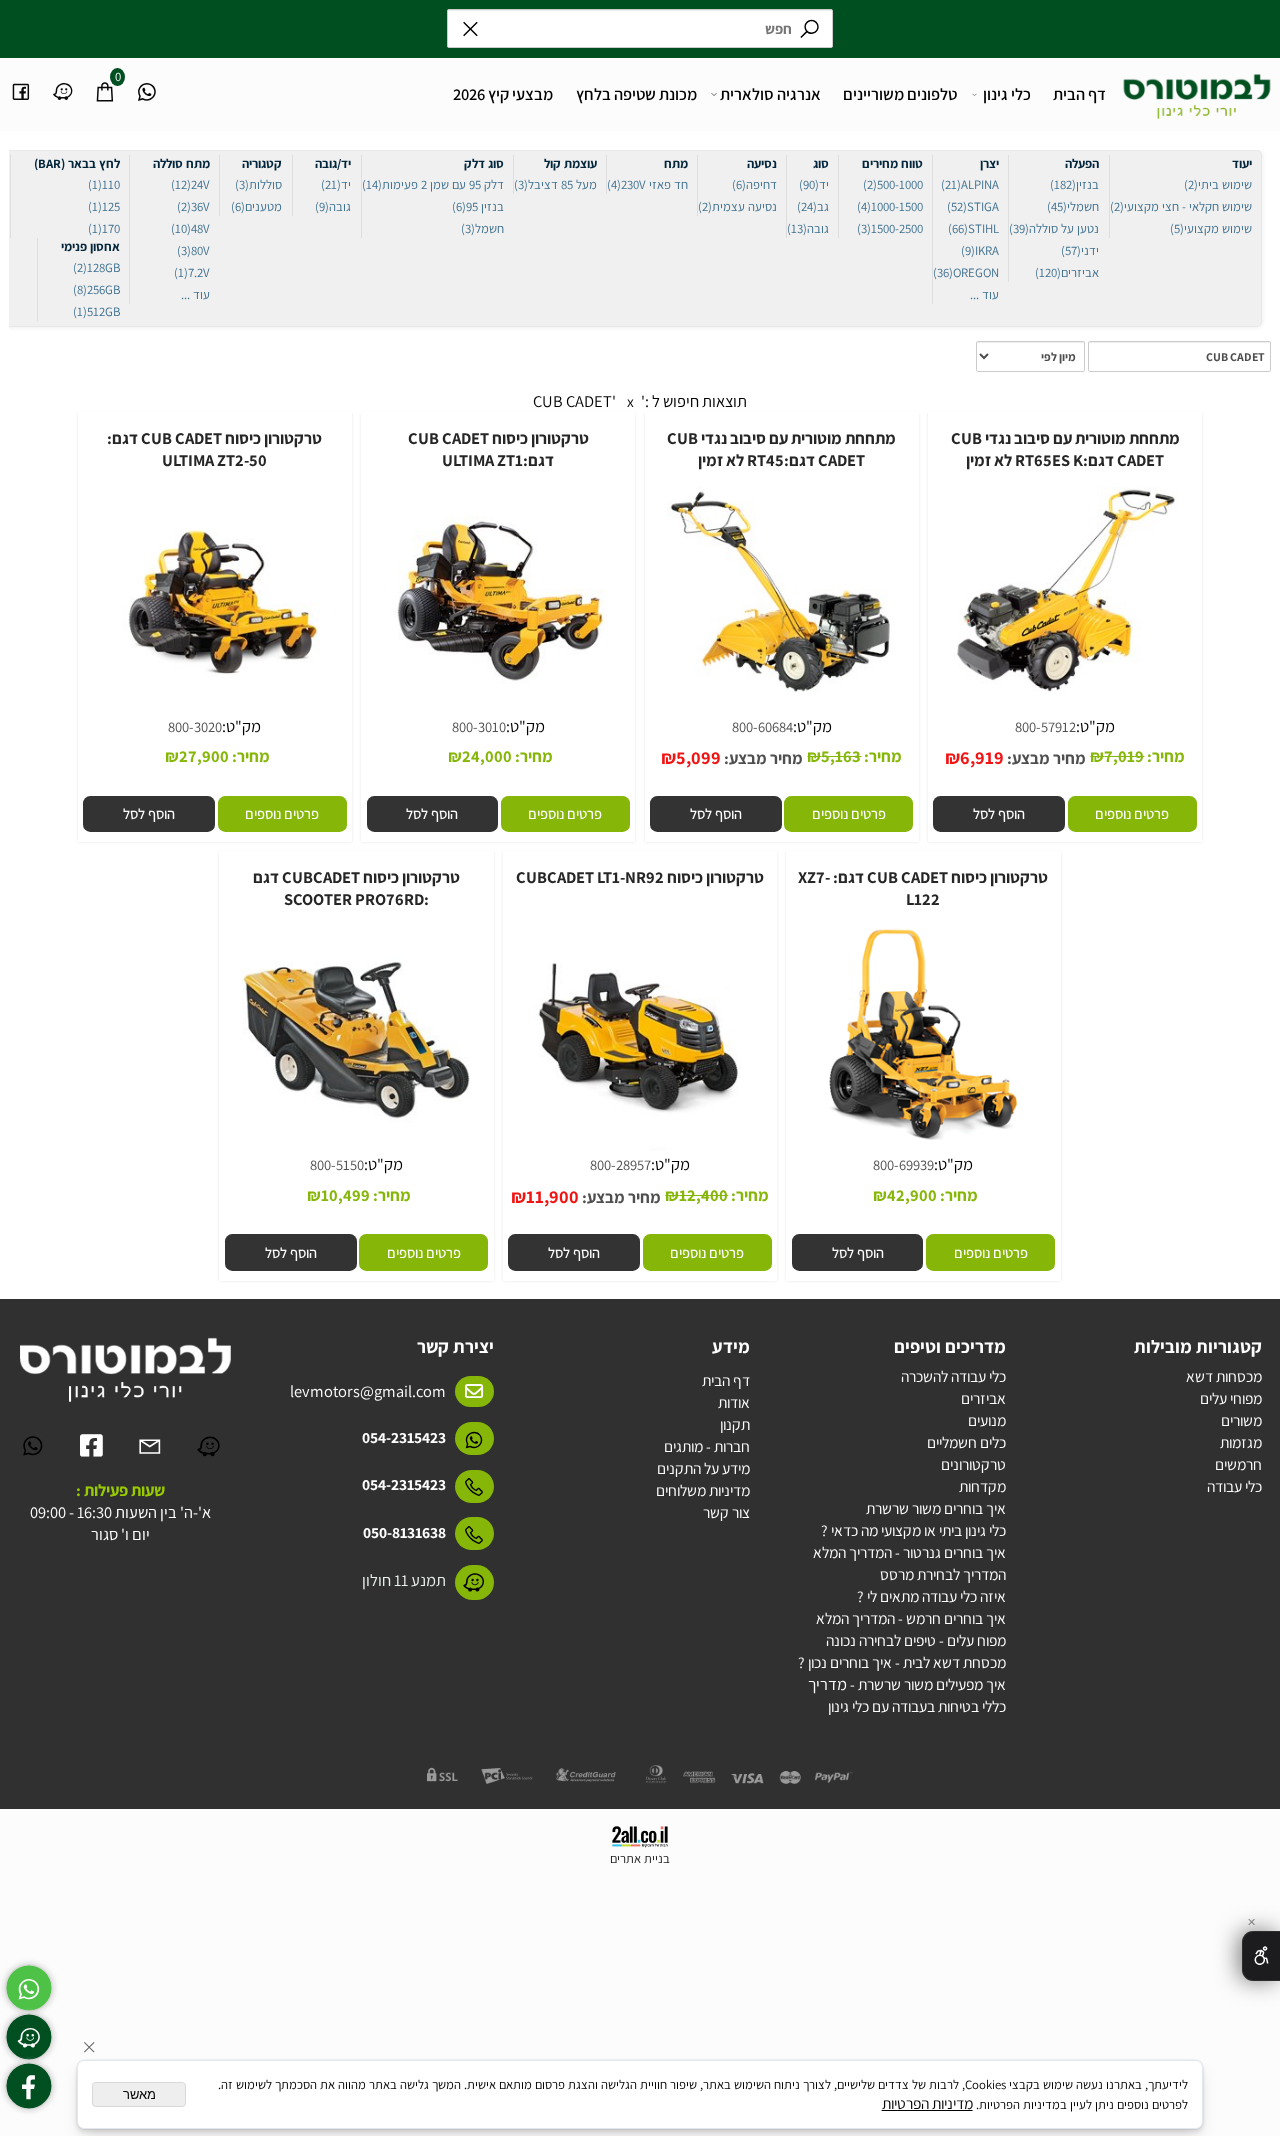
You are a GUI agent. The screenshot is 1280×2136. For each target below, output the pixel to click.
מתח (676, 163)
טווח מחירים (892, 163)
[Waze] (63, 83)
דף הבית (1079, 94)
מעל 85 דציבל (555, 184)
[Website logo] (1197, 90)
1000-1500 (890, 206)
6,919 (982, 757)
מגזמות (1241, 1442)
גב (813, 206)
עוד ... (984, 294)
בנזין (1074, 184)
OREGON (966, 272)
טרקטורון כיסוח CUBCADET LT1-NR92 (640, 877)
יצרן (989, 163)
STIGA (973, 206)
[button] (999, 813)
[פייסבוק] (21, 83)
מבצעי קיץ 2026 (503, 94)
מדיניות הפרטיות (927, 2103)
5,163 (841, 756)
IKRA (980, 250)
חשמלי (1073, 206)
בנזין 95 (478, 206)
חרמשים (1238, 1464)
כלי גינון (1007, 94)
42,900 (912, 1195)
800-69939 (903, 1164)
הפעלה (1082, 163)
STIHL (973, 228)
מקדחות (982, 1486)
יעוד (1242, 163)
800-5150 (337, 1164)
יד (814, 184)
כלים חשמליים (966, 1442)
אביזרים (1067, 272)
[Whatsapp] (147, 83)
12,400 (703, 1195)
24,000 (487, 756)
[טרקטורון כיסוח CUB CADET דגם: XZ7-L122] (923, 1152)
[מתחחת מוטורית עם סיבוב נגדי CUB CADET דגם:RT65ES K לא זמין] (1065, 694)
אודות (734, 1402)
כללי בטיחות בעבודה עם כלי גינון (917, 1706)
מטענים (256, 206)
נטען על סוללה (1054, 228)
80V (193, 250)
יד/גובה (333, 163)
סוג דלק (484, 163)
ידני (1080, 250)
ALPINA (970, 184)
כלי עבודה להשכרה (953, 1376)
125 (104, 206)
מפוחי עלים (1231, 1398)
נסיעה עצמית (737, 206)
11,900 (552, 1196)
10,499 (345, 1195)
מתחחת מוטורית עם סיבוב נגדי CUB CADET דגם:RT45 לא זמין (781, 449)
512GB (96, 311)
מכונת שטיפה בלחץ (636, 94)
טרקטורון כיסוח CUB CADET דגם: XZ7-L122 (923, 888)
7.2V (192, 272)
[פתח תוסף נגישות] (1261, 1956)
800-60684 (762, 726)
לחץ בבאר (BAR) (77, 163)
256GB (96, 289)
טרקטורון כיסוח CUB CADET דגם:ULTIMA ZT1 (498, 449)
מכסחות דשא (1224, 1376)
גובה (808, 228)
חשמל (482, 228)
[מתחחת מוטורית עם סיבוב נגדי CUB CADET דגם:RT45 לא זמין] (781, 694)
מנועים (987, 1420)
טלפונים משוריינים (900, 94)
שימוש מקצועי (1211, 228)
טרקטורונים (973, 1464)
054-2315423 (404, 1437)
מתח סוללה (181, 163)
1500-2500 (890, 228)
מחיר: (1164, 756)
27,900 (204, 756)
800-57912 (1045, 726)
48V (190, 228)
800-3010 (479, 726)
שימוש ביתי (1218, 184)
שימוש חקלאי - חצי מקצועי (1181, 206)
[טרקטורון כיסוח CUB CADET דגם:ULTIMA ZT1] (498, 714)
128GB (96, 267)
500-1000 (893, 184)
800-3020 (195, 726)
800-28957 (620, 1164)
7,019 (1124, 756)
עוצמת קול (570, 163)
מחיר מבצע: (1045, 758)
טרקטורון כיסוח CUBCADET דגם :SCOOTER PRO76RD (356, 888)
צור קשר (726, 1512)
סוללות (258, 184)
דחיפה (754, 184)
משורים (1241, 1420)
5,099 (698, 757)
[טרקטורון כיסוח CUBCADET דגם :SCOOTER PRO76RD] (356, 1152)
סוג (821, 163)
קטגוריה (262, 163)
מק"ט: (1095, 726)
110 (104, 184)
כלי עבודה (1234, 1486)
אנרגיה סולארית (770, 94)
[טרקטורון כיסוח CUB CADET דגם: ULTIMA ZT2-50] (215, 714)
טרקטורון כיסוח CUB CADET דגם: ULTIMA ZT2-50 (214, 449)
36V (193, 206)
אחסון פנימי (90, 246)
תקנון (735, 1424)
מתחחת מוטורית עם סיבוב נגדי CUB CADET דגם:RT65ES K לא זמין (1065, 449)
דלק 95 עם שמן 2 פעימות (433, 184)
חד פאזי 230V (647, 184)
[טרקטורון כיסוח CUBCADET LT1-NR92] (640, 1152)
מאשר (139, 2094)
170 (104, 228)
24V (190, 184)
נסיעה (762, 163)
